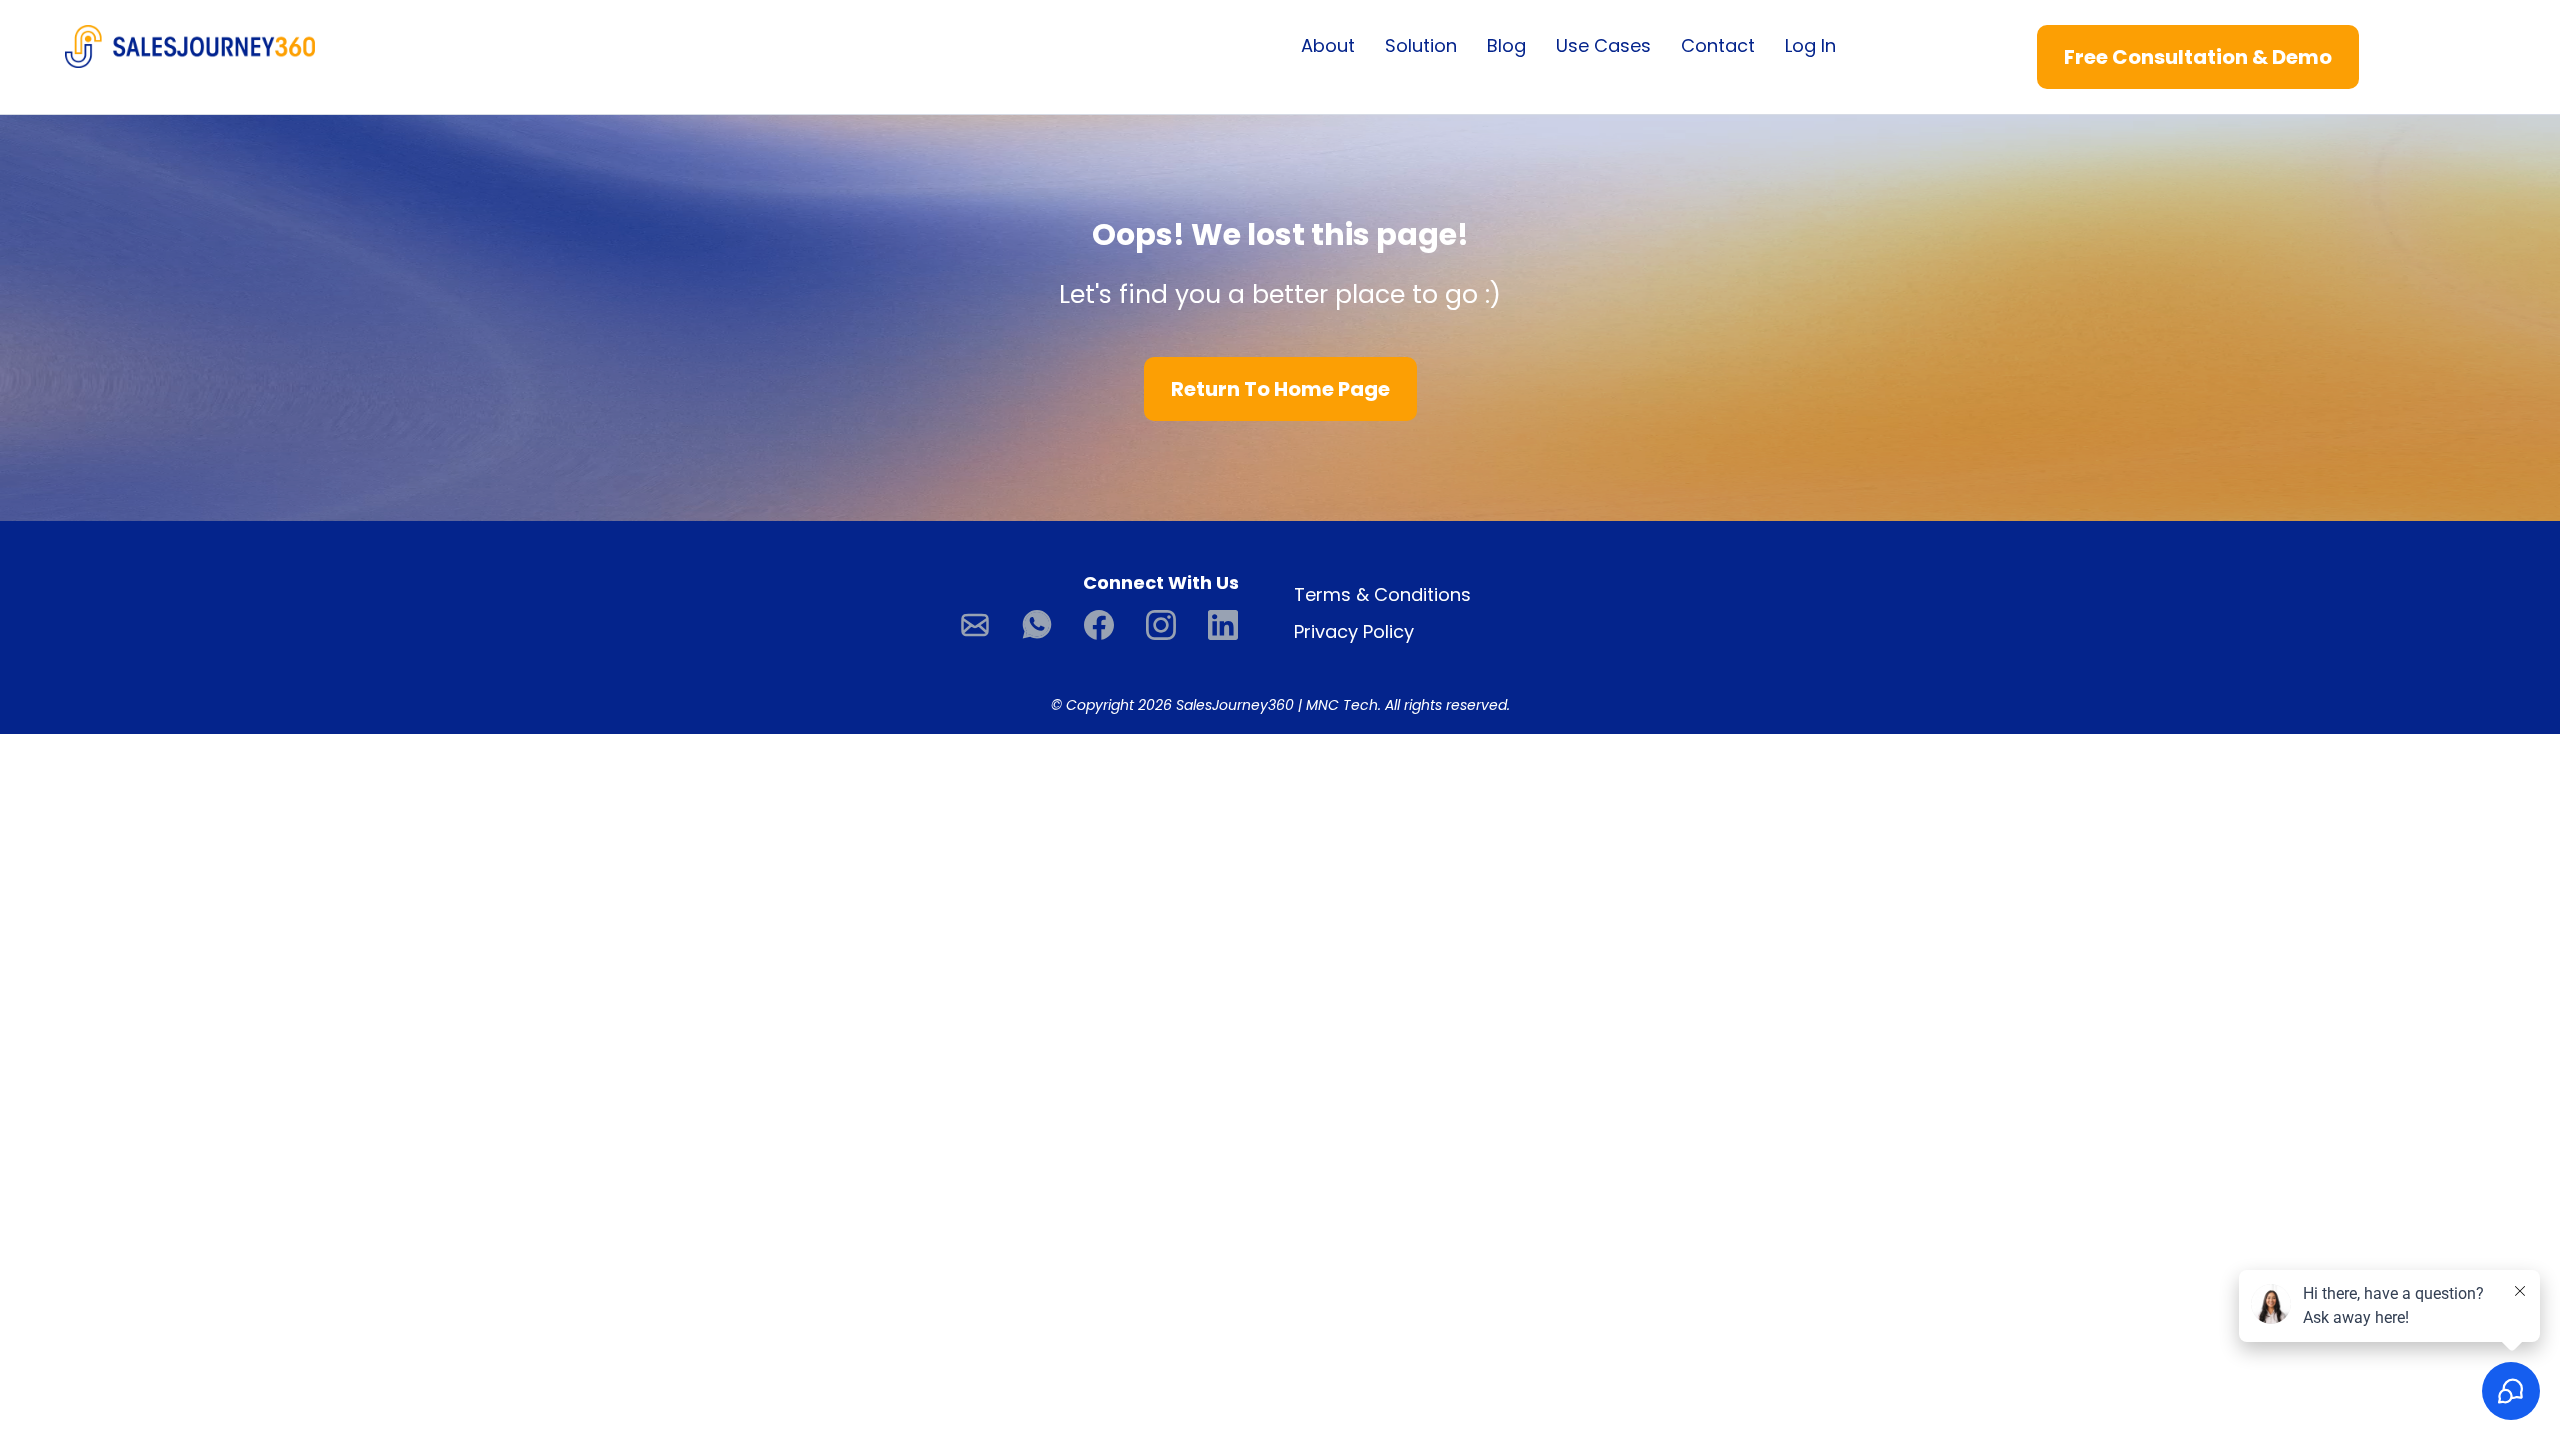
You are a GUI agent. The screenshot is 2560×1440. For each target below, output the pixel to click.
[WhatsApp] (1037, 625)
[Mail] (975, 625)
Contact (1718, 45)
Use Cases (1603, 45)
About (1328, 45)
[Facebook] (1099, 625)
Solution (1421, 45)
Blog (1506, 45)
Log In (1810, 45)
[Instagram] (1161, 625)
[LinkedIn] (1223, 625)
